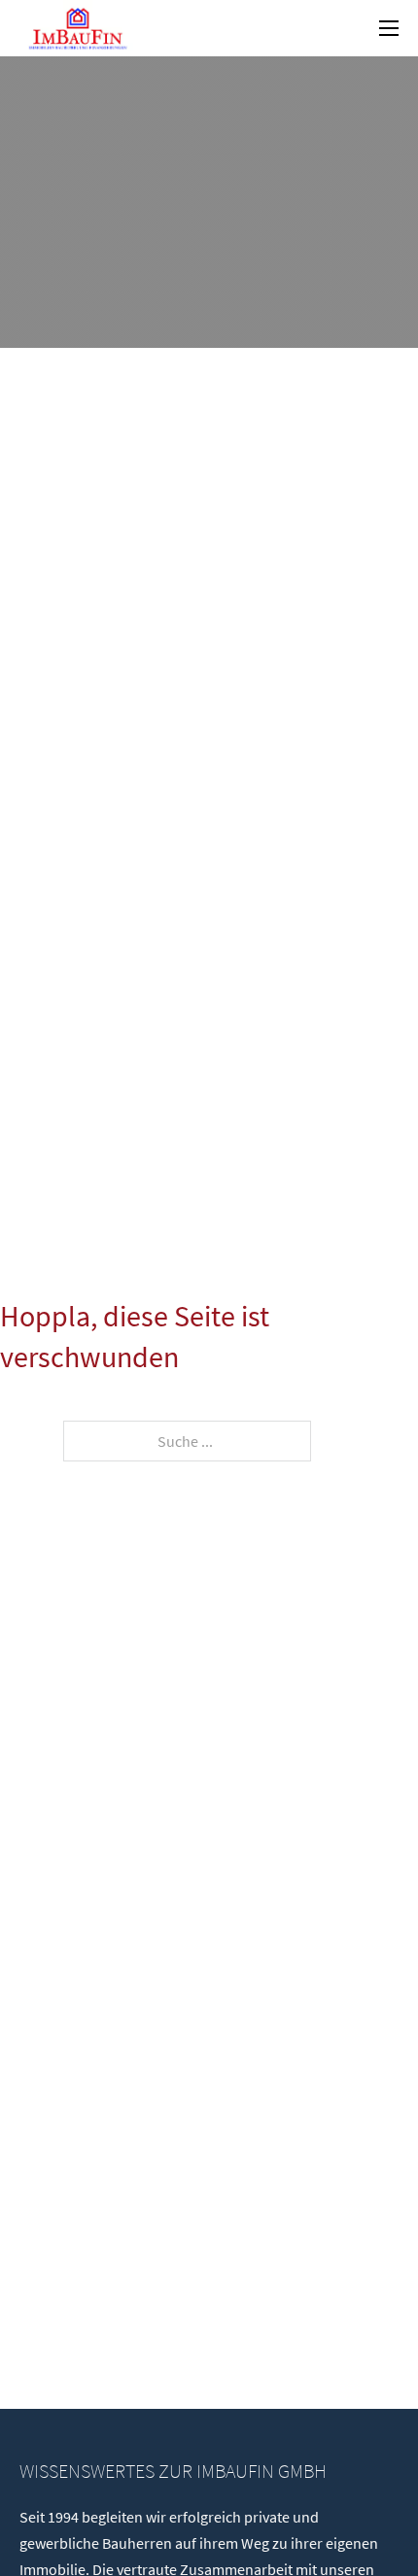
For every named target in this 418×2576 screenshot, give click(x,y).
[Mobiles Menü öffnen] (389, 28)
